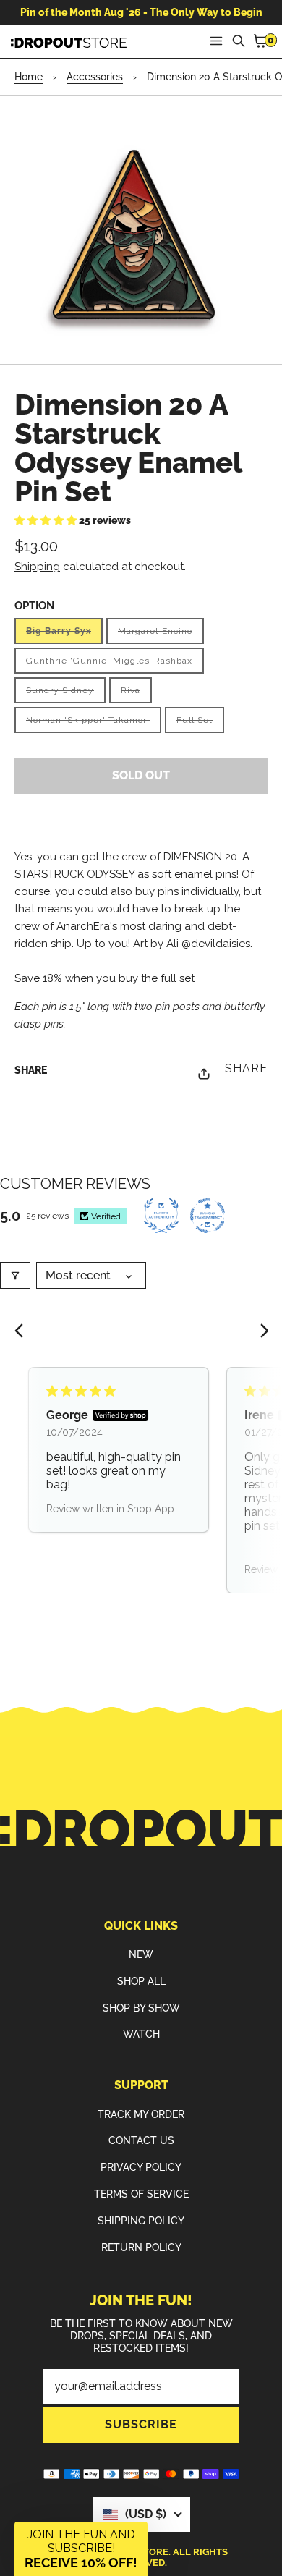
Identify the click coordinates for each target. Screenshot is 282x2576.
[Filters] (15, 1275)
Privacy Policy (141, 2167)
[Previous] (23, 1332)
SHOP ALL (141, 1981)
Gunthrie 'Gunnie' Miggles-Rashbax (115, 665)
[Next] (259, 1332)
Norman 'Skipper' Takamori (94, 724)
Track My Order (141, 2114)
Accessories (95, 77)
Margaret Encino (161, 635)
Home (29, 77)
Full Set (200, 724)
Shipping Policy (141, 2221)
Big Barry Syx (64, 635)
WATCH (141, 2034)
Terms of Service (141, 2194)
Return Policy (141, 2247)
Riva (136, 694)
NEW (141, 1954)
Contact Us (141, 2140)
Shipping (37, 567)
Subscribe (141, 2424)
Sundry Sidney (66, 694)
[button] (47, 520)
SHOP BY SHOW (141, 2008)
